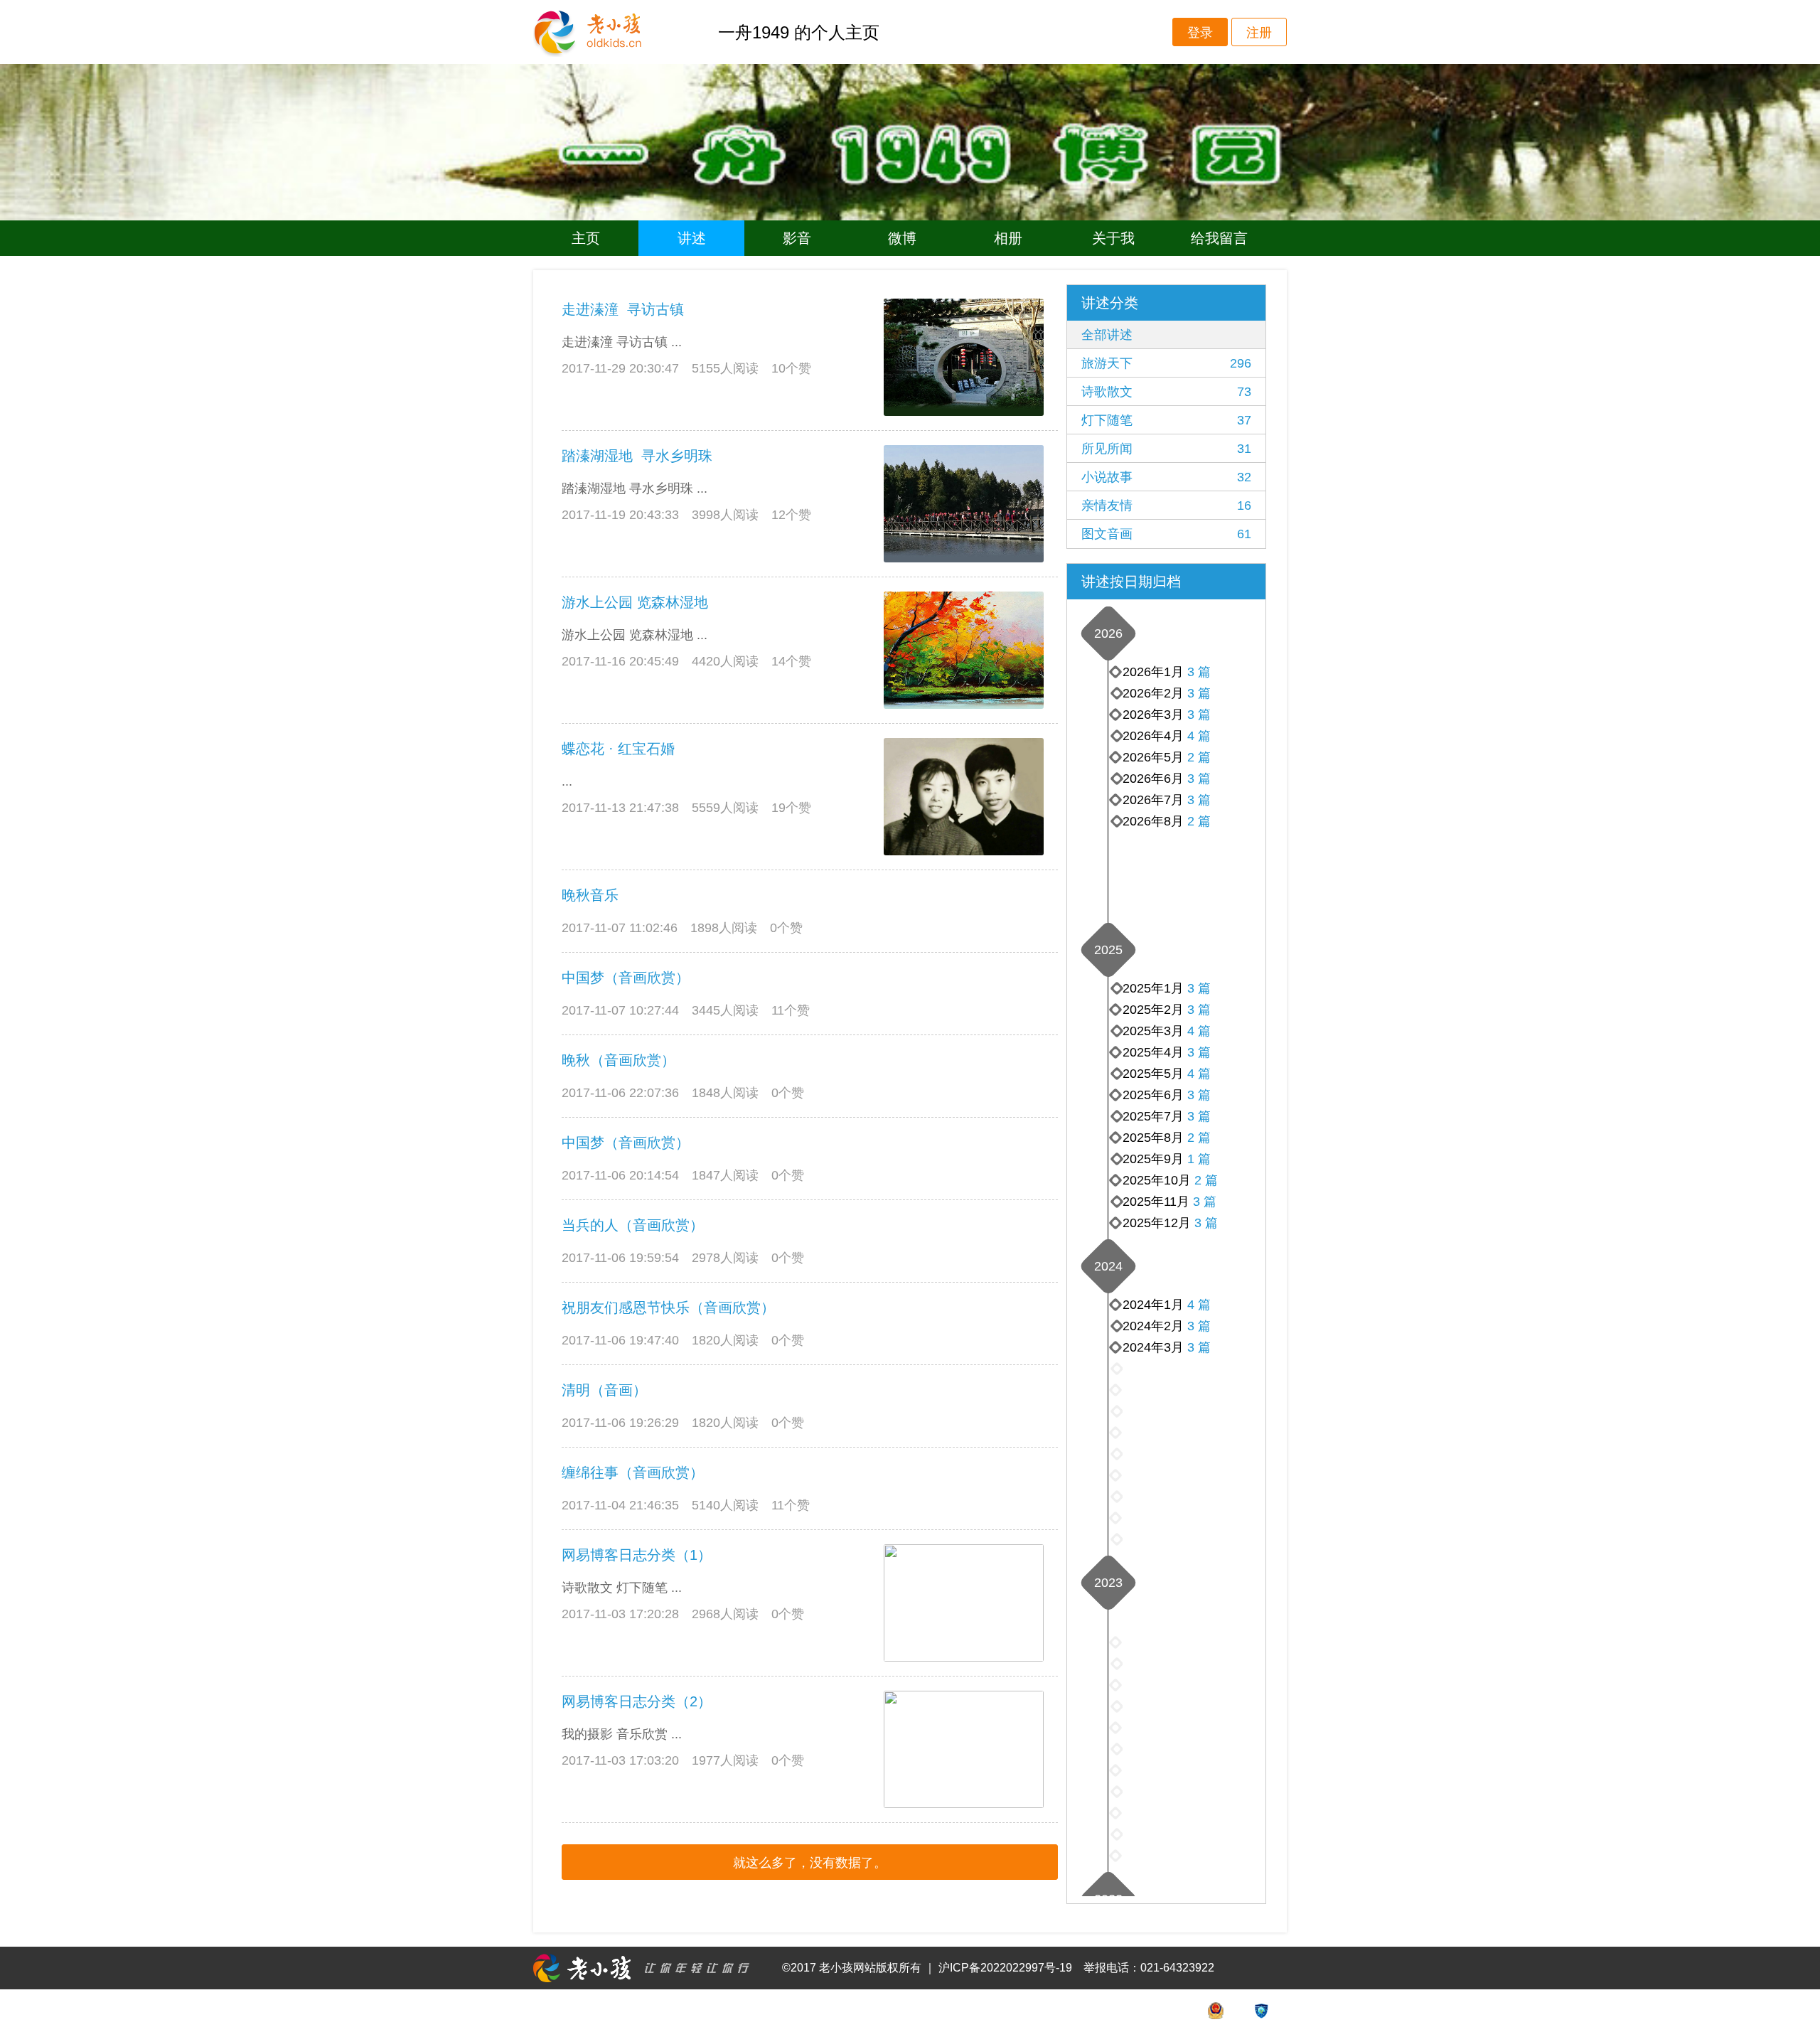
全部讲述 (1107, 335)
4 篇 (1199, 736)
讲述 (692, 238)
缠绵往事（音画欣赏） (633, 1472)
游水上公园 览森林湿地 (635, 602)
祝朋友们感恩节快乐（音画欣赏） (668, 1308)
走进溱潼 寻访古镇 (623, 309)
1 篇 (1199, 1159)
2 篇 (1199, 821)
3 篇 (1199, 800)
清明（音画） (604, 1390)
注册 (1259, 33)
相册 (1008, 238)
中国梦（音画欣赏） (626, 978)
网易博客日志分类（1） (637, 1555)
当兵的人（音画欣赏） (633, 1225)
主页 (586, 238)
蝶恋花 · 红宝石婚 (618, 749)
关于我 (1113, 238)
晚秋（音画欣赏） (619, 1060)
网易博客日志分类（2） (637, 1701)
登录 (1200, 33)
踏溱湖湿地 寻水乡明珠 (637, 456)
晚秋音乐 (590, 895)
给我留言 (1219, 238)
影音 (797, 238)
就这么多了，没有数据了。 (810, 1863)
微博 (902, 238)
